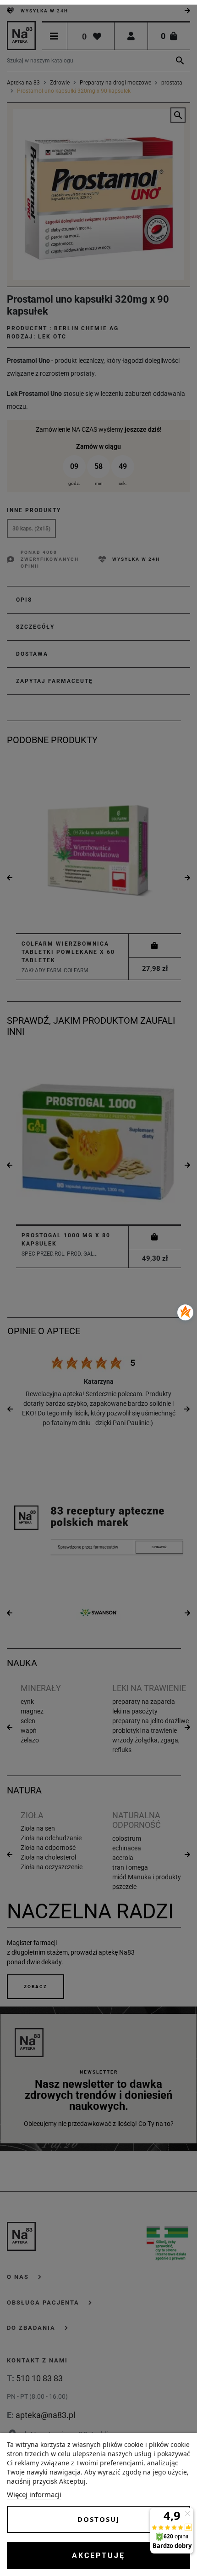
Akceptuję (98, 2556)
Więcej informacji (34, 2494)
